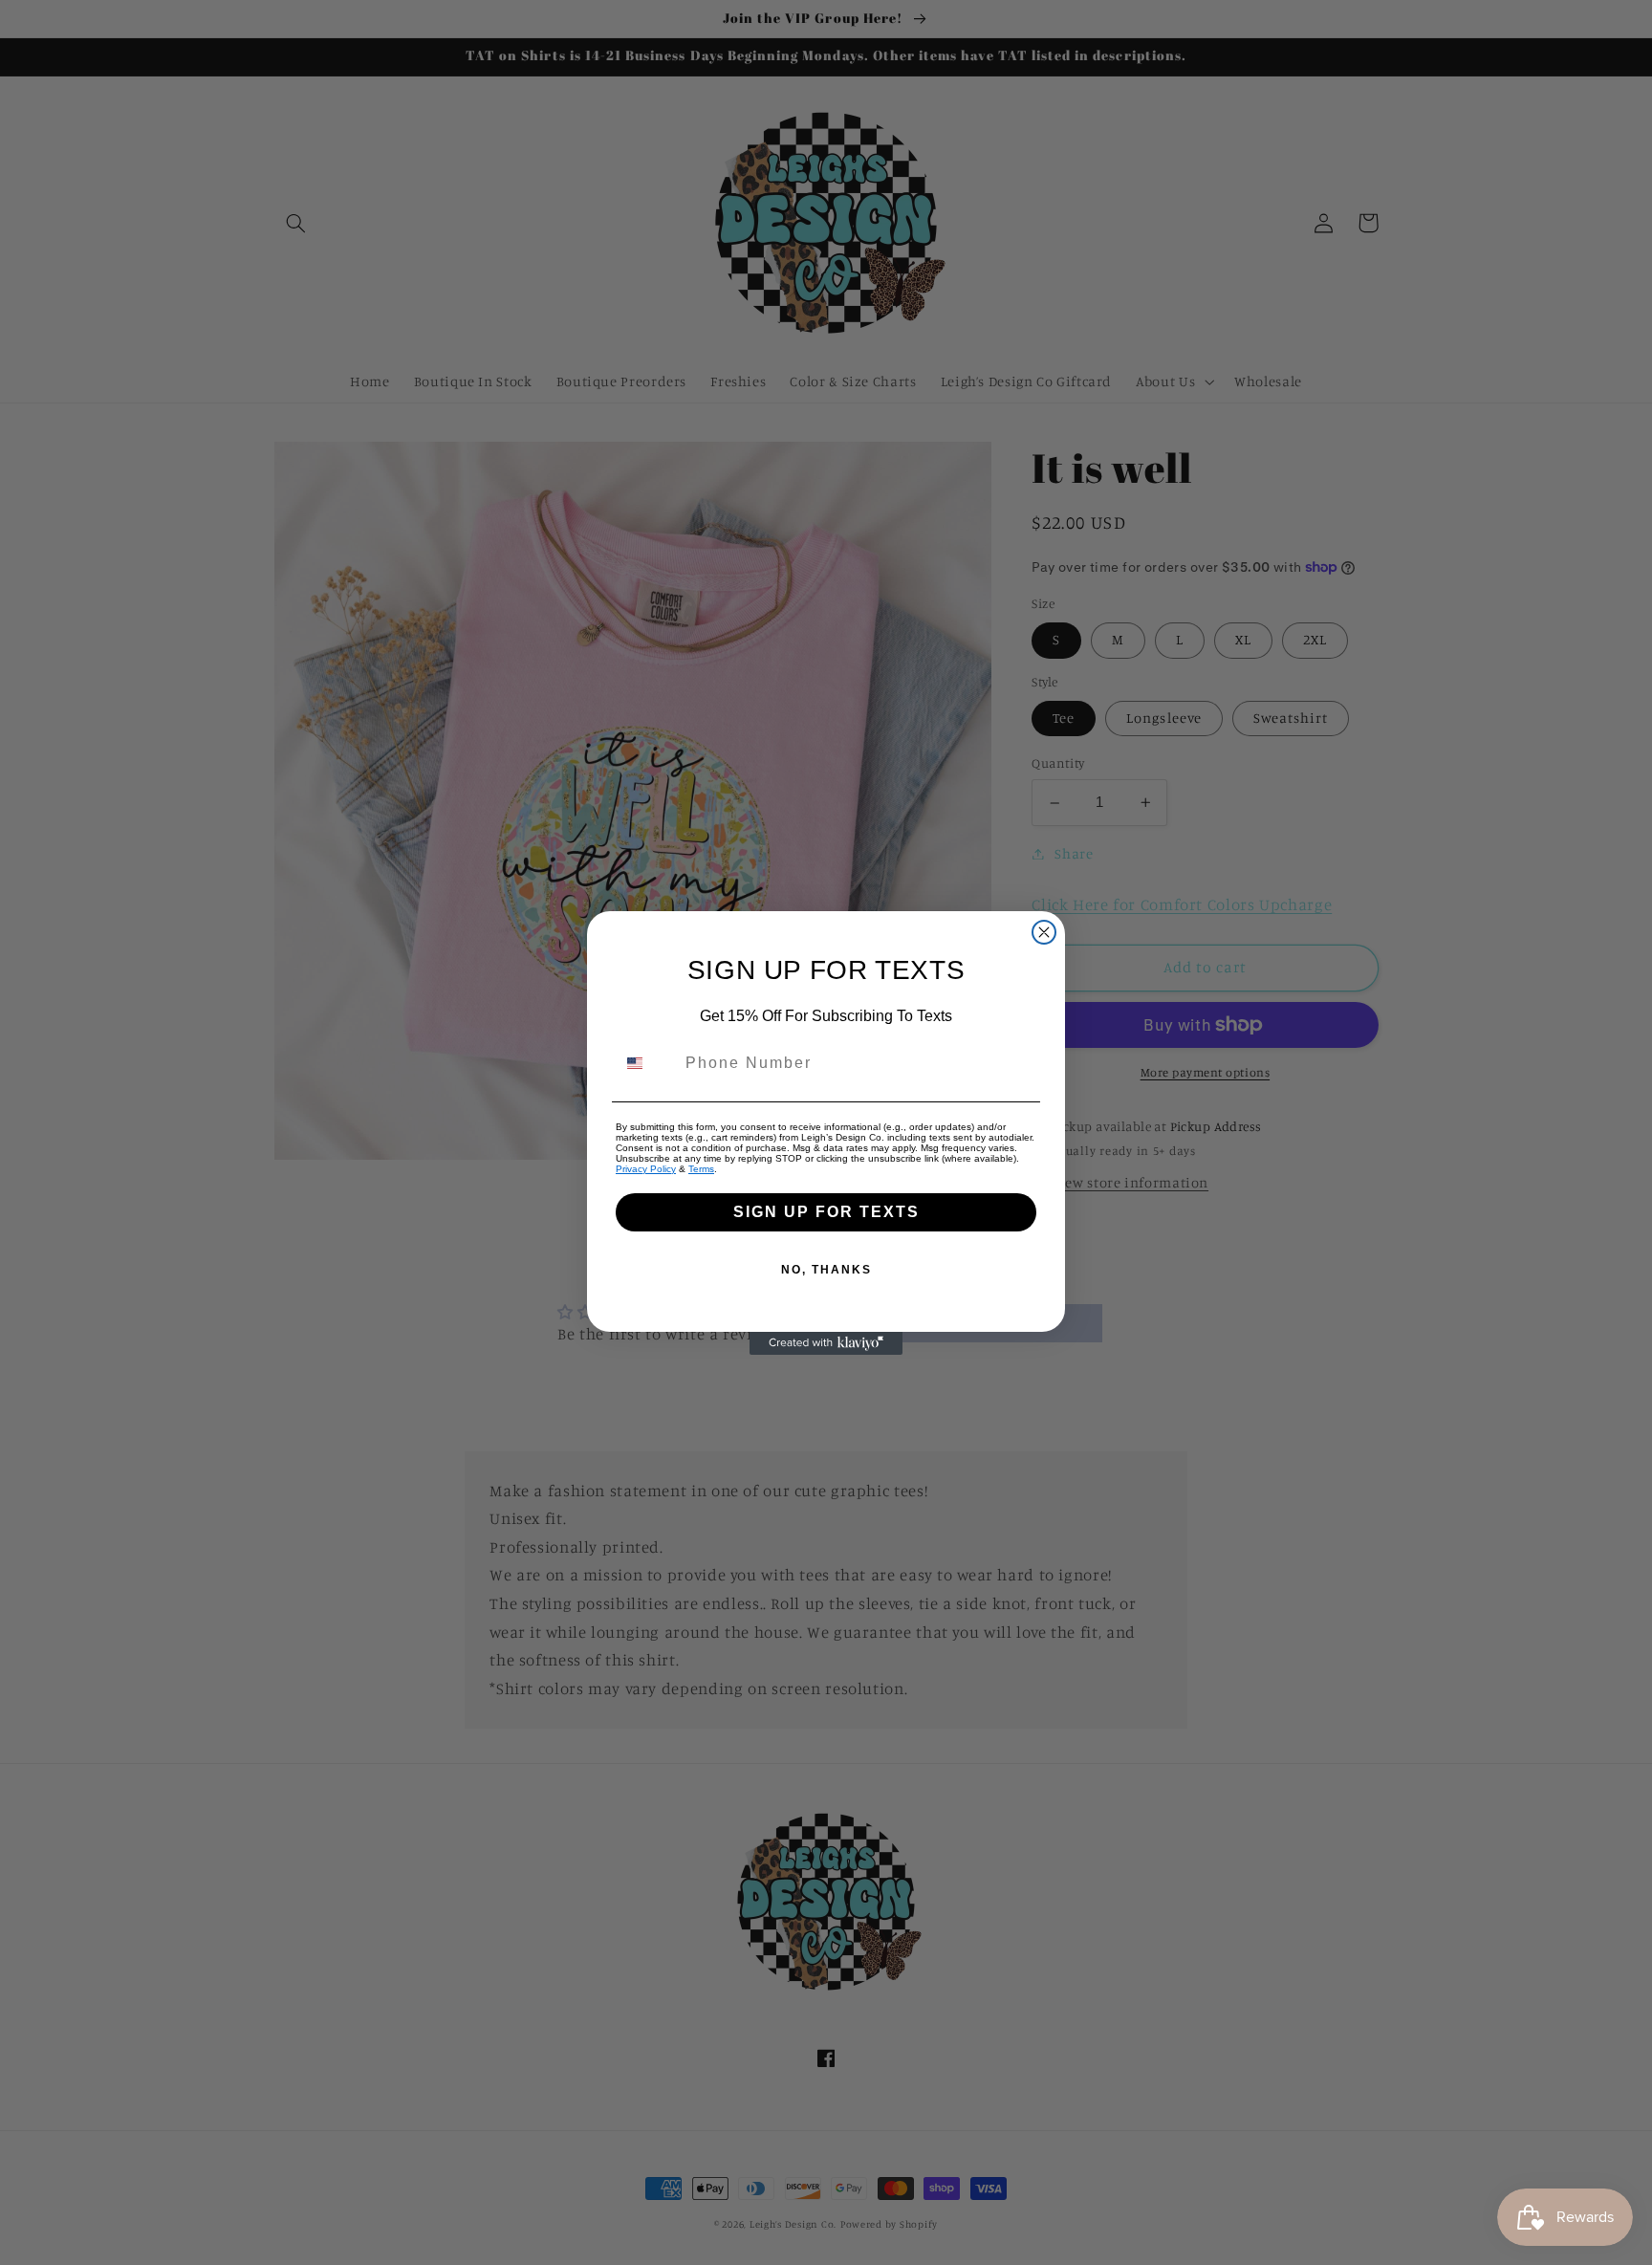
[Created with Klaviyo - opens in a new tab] (826, 1343)
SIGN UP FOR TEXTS (826, 1212)
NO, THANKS (826, 1270)
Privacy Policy (646, 1169)
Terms (701, 1169)
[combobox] (646, 1063)
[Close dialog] (1044, 932)
